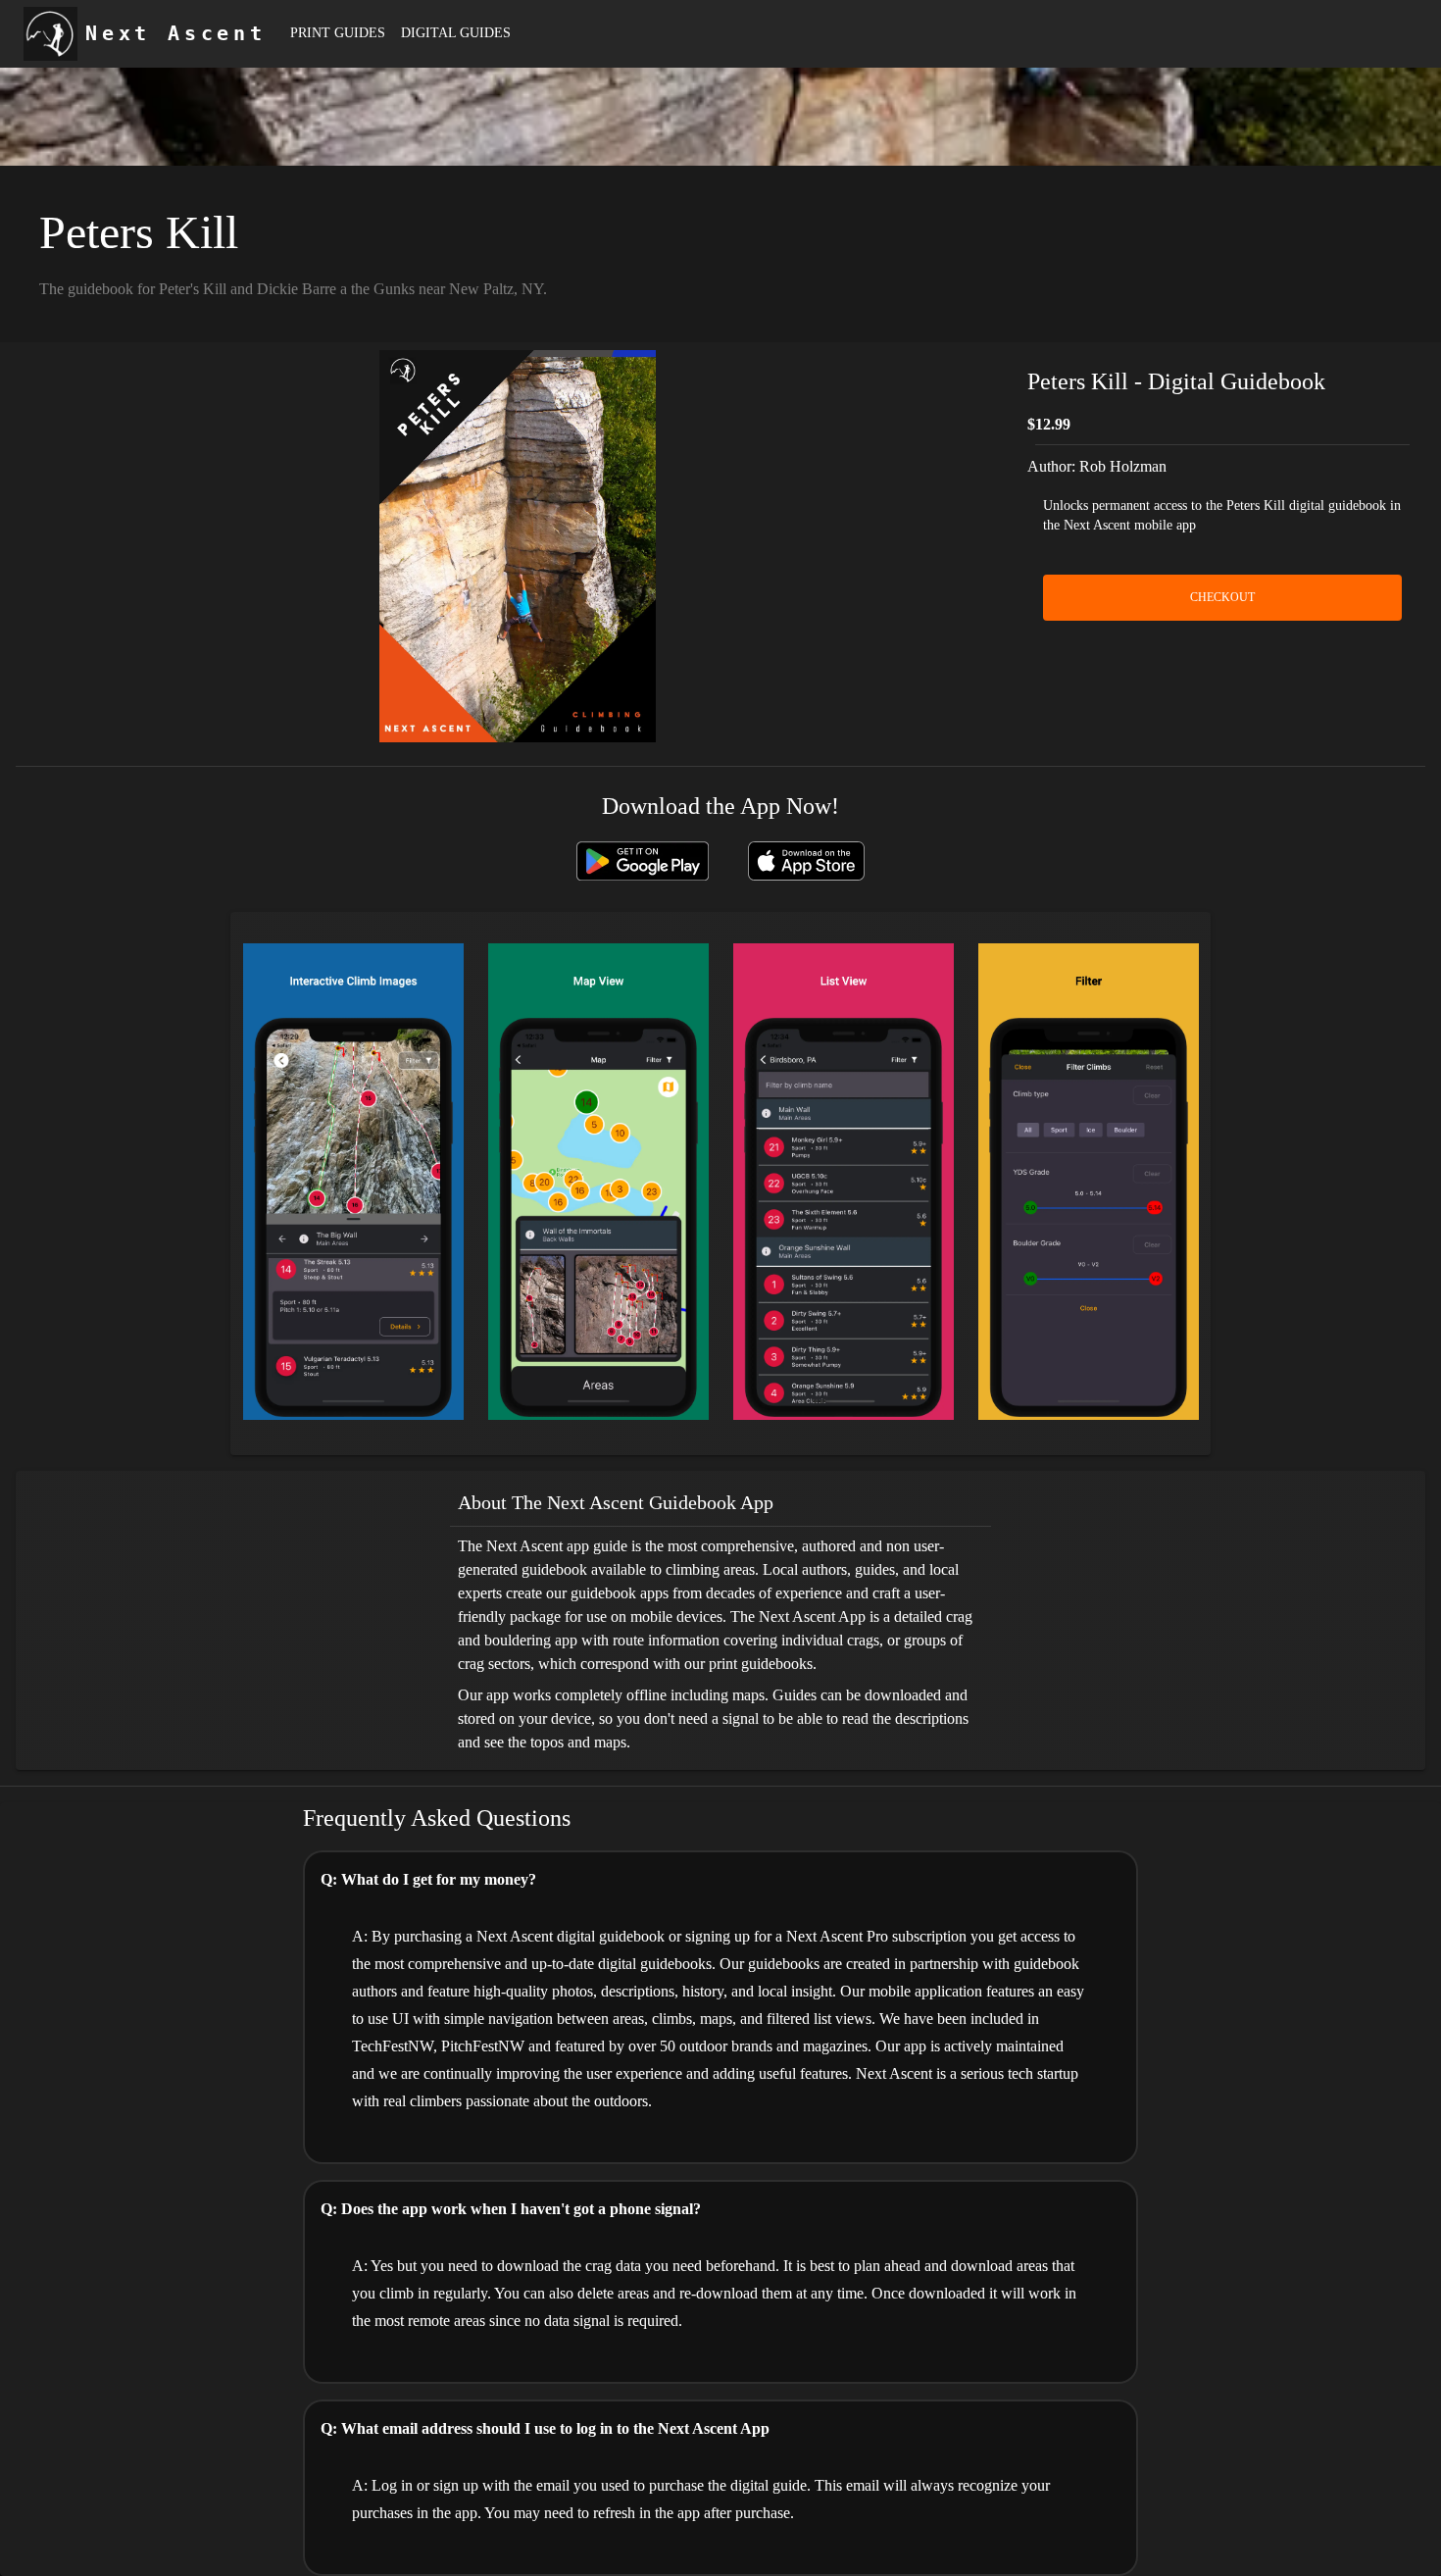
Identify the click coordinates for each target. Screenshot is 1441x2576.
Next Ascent (176, 33)
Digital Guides (456, 33)
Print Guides (338, 33)
